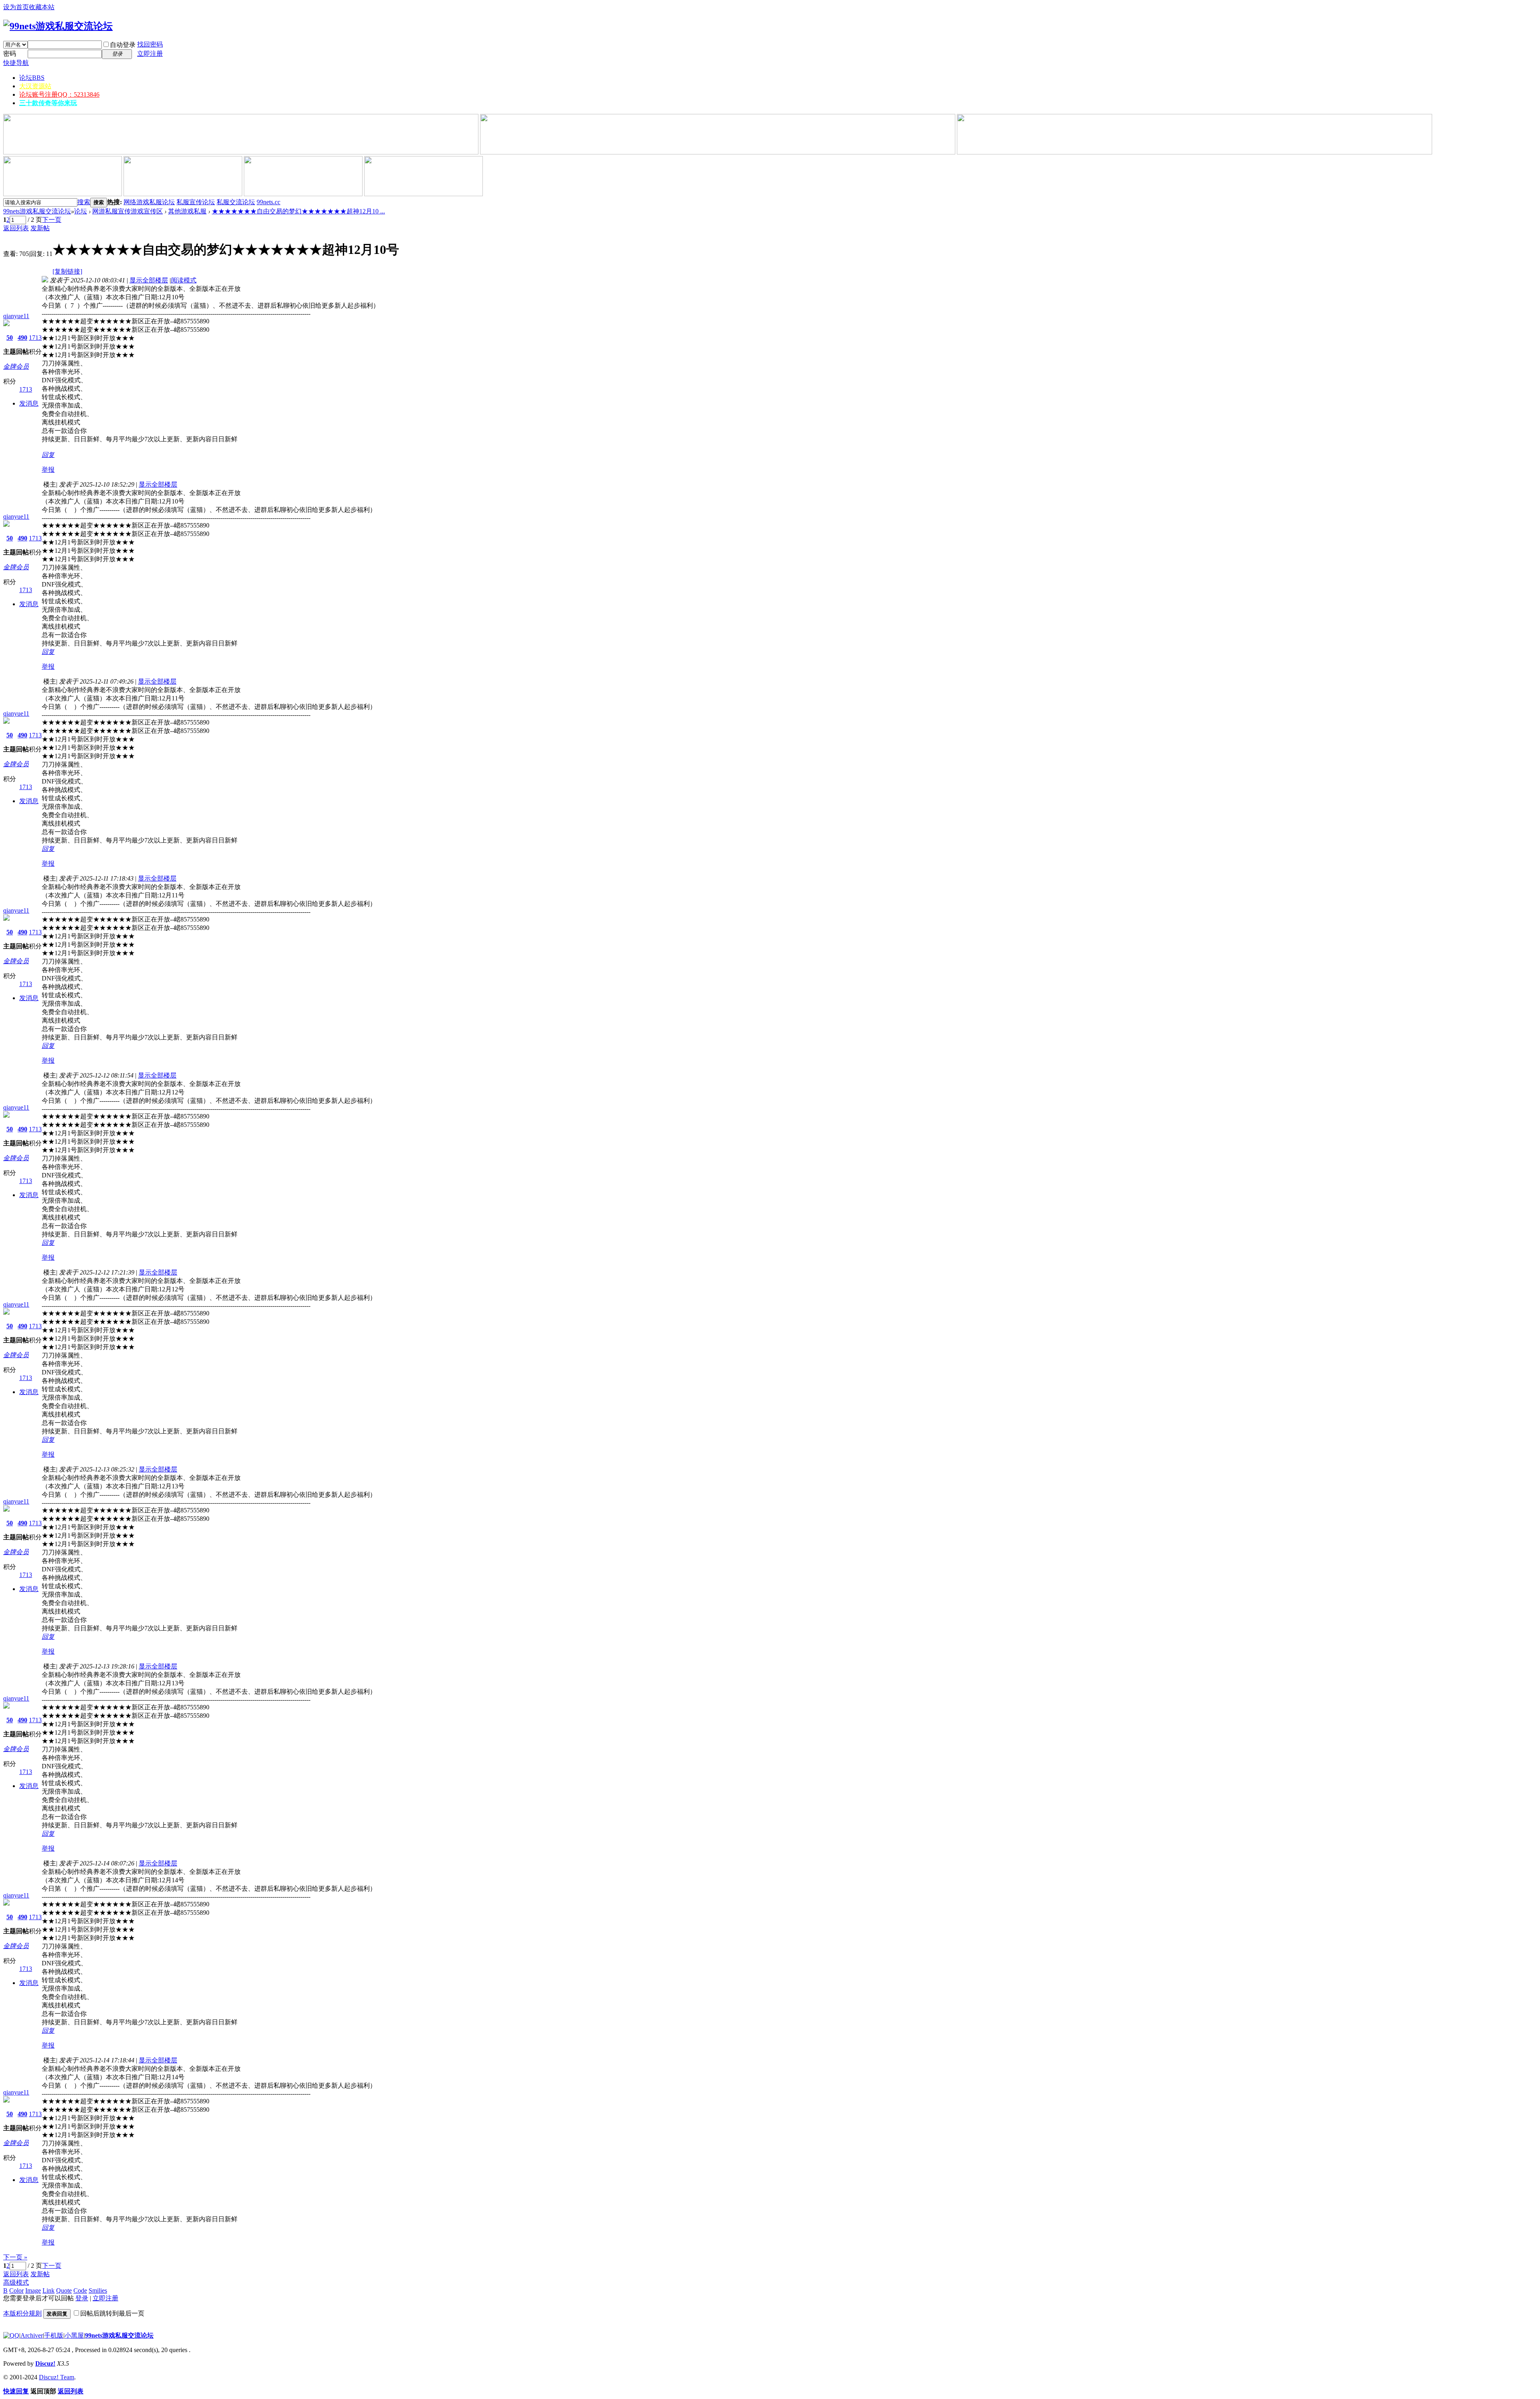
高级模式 (16, 2282)
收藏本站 (42, 7)
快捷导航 (16, 63)
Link (49, 2290)
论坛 (32, 78)
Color (16, 2290)
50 (10, 338)
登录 (82, 2298)
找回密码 (150, 44)
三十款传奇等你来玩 (48, 103)
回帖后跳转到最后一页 (112, 2313)
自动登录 (123, 45)
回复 (48, 455)
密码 (10, 54)
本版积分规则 (22, 2313)
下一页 (52, 220)
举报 (48, 470)
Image (33, 2290)
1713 (35, 338)
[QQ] (11, 2335)
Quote (64, 2290)
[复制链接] (67, 271)
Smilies (98, 2290)
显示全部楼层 (149, 280)
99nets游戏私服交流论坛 (37, 211)
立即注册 (150, 54)
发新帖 (40, 228)
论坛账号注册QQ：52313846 (59, 94)
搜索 (84, 202)
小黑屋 (74, 2335)
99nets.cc (268, 202)
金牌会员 (16, 366)
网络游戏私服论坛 (149, 202)
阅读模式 (184, 280)
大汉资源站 (35, 86)
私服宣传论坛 (196, 202)
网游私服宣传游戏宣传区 (128, 211)
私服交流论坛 (236, 202)
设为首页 (16, 7)
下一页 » (15, 2257)
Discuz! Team (57, 2377)
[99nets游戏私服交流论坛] (58, 26)
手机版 (54, 2335)
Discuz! (45, 2363)
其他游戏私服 (187, 211)
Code (80, 2290)
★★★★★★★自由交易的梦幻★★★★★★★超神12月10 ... (298, 211)
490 (22, 338)
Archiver (32, 2335)
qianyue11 (16, 316)
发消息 (29, 403)
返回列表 (16, 228)
